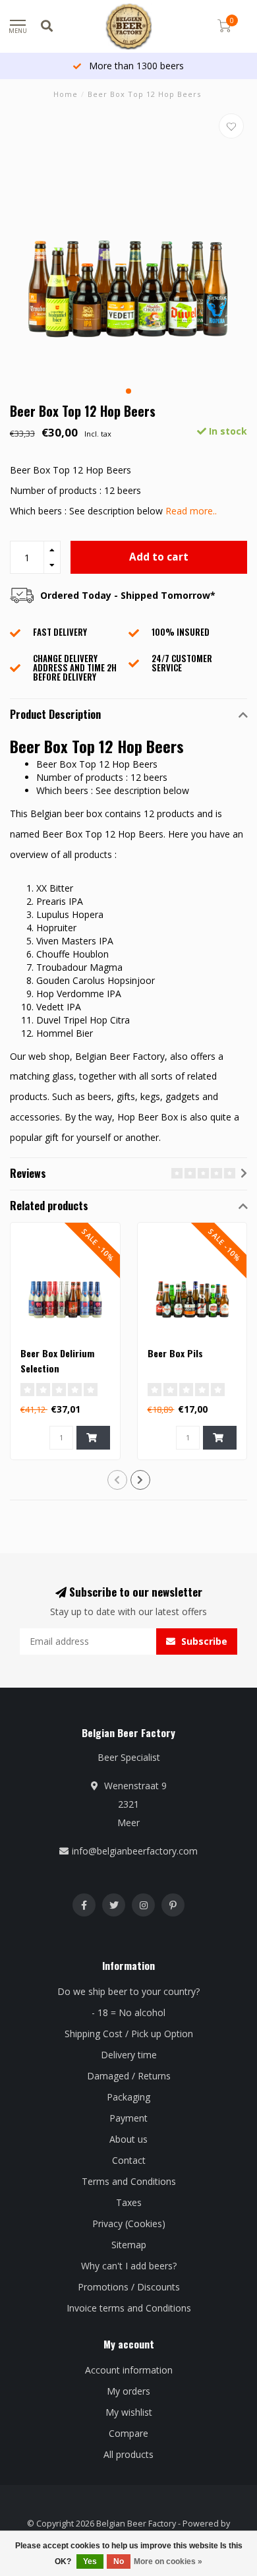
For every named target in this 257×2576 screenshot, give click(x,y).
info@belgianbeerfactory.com (135, 1851)
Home (66, 94)
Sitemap (129, 2245)
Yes (90, 2561)
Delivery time (129, 2055)
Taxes (129, 2202)
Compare (128, 2433)
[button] (128, 391)
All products (128, 2454)
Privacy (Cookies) (129, 2223)
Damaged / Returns (129, 2076)
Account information (129, 2370)
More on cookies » (168, 2561)
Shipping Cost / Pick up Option (129, 2034)
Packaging (128, 2097)
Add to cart (159, 557)
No (119, 2561)
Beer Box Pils (175, 1353)
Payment (128, 2118)
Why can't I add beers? (129, 2266)
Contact (129, 2160)
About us (128, 2139)
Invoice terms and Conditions (129, 2308)
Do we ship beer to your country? (128, 1991)
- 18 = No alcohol (128, 2012)
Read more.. (191, 511)
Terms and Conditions (129, 2181)
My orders (128, 2391)
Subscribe (203, 1641)
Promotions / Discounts (129, 2287)
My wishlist (129, 2412)
